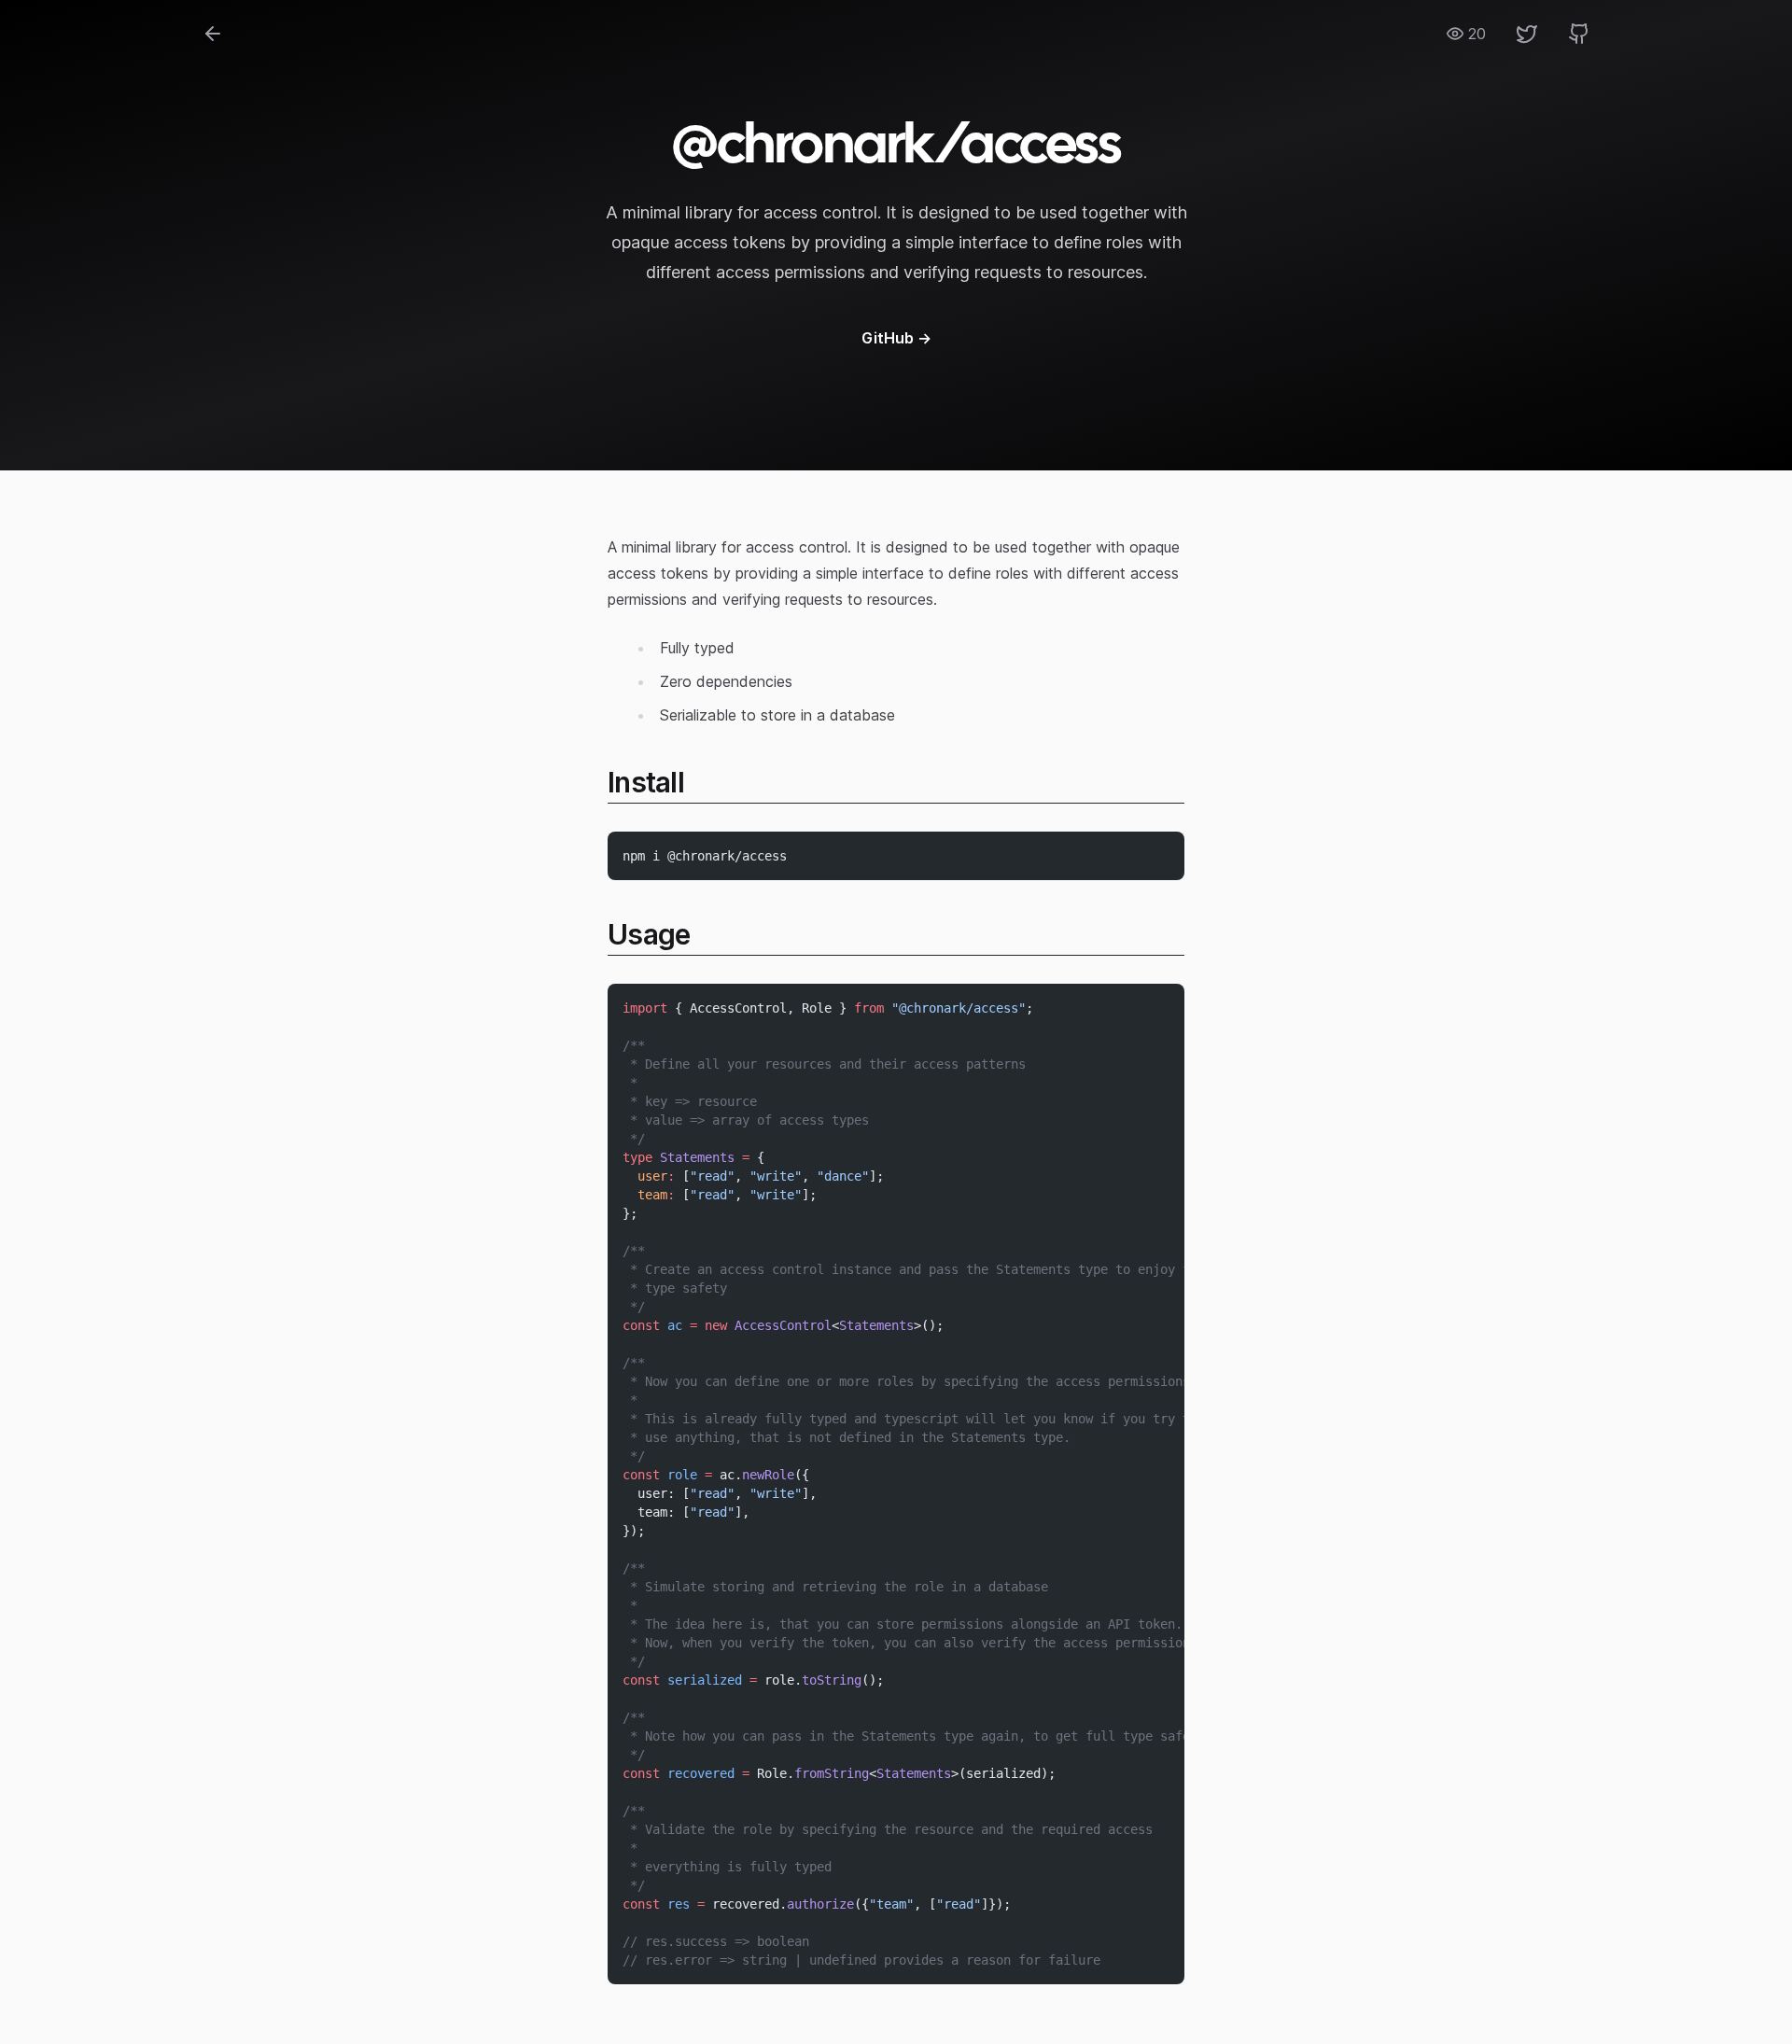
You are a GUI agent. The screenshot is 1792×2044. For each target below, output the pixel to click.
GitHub (896, 338)
